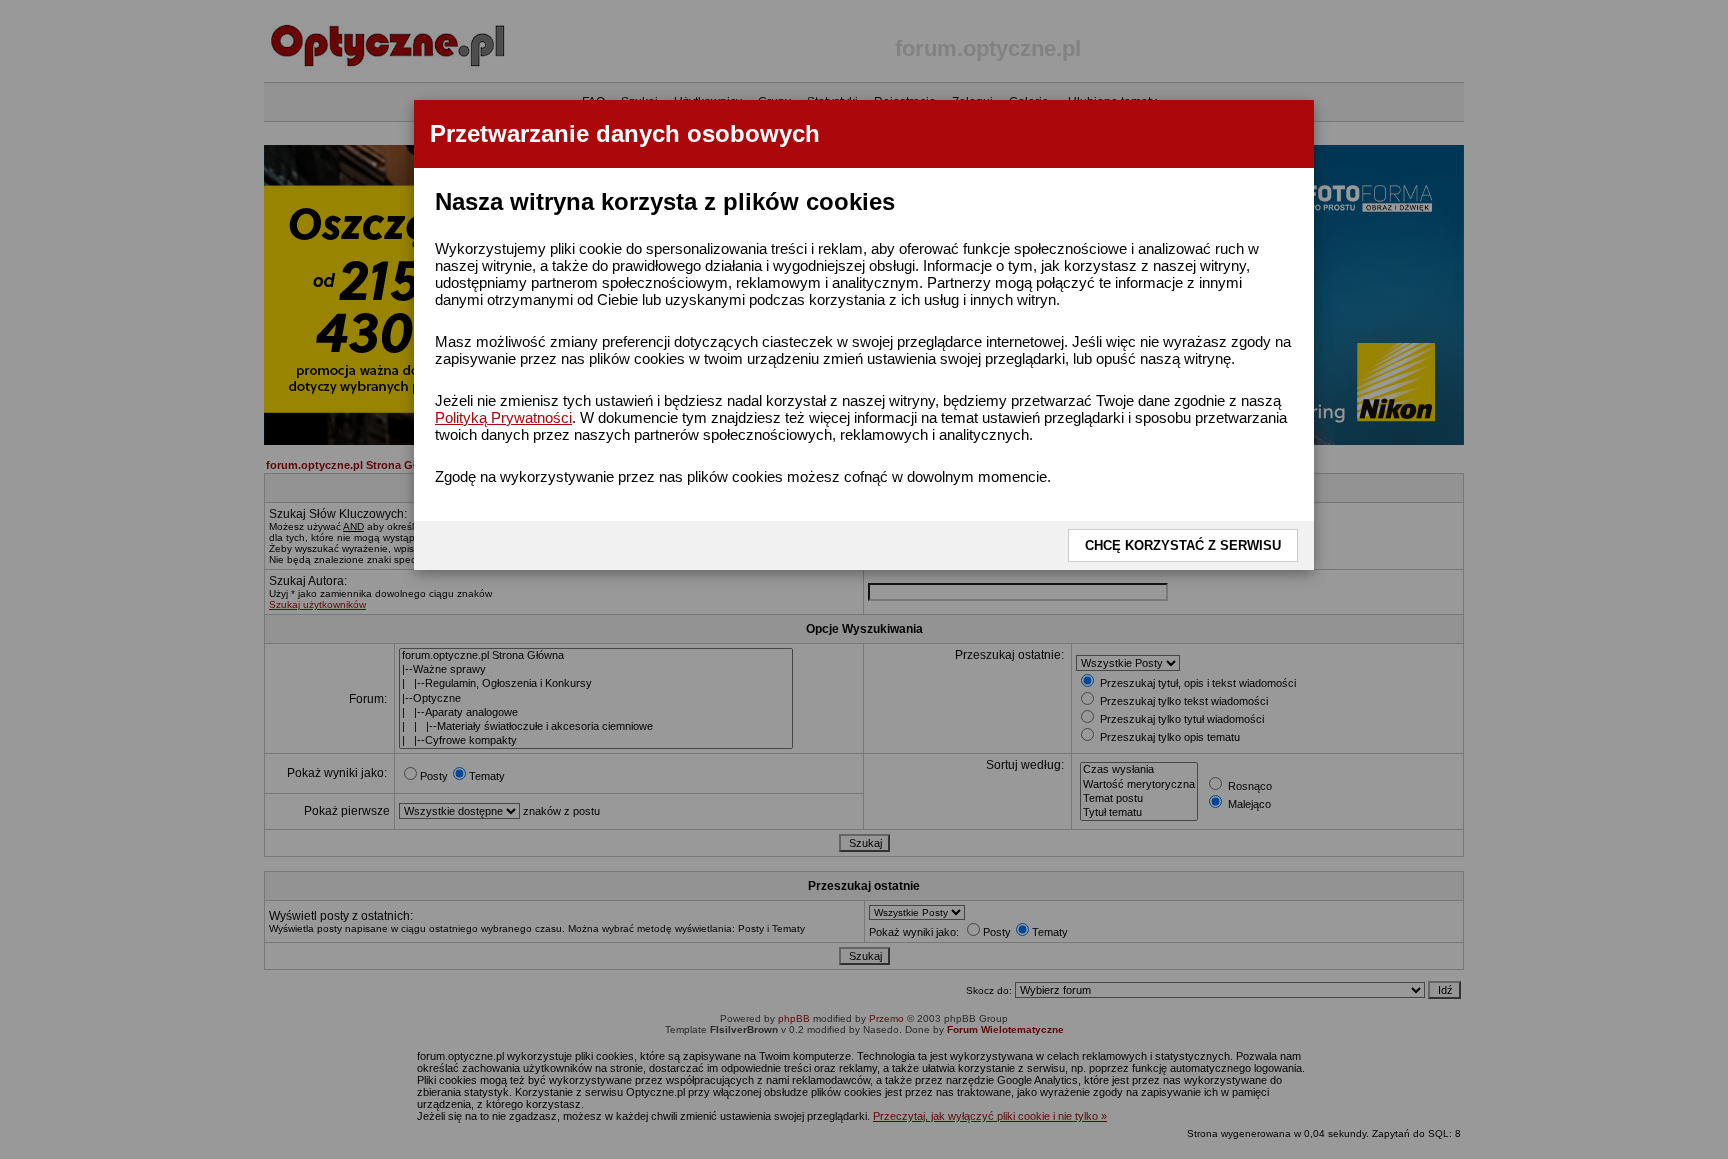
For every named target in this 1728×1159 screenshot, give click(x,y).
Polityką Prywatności (503, 417)
